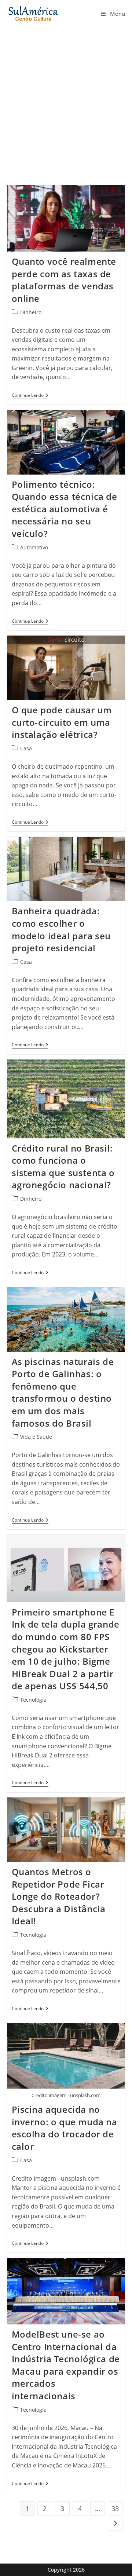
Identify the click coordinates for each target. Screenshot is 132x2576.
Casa (26, 748)
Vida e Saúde (36, 1437)
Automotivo (34, 547)
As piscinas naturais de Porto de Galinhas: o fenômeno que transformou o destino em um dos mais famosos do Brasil (63, 1392)
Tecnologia (33, 1700)
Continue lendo (30, 396)
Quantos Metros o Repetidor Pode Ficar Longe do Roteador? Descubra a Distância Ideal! (59, 1896)
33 (115, 2509)
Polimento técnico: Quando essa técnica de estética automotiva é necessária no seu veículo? (65, 509)
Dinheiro (31, 312)
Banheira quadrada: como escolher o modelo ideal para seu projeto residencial (61, 929)
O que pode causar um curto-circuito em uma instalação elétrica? (62, 722)
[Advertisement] (66, 97)
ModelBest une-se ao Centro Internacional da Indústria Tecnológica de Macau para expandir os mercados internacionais (66, 2365)
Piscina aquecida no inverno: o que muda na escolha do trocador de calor (65, 2128)
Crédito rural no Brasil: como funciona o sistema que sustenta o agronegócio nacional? (63, 1167)
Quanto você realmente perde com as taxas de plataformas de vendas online (64, 280)
